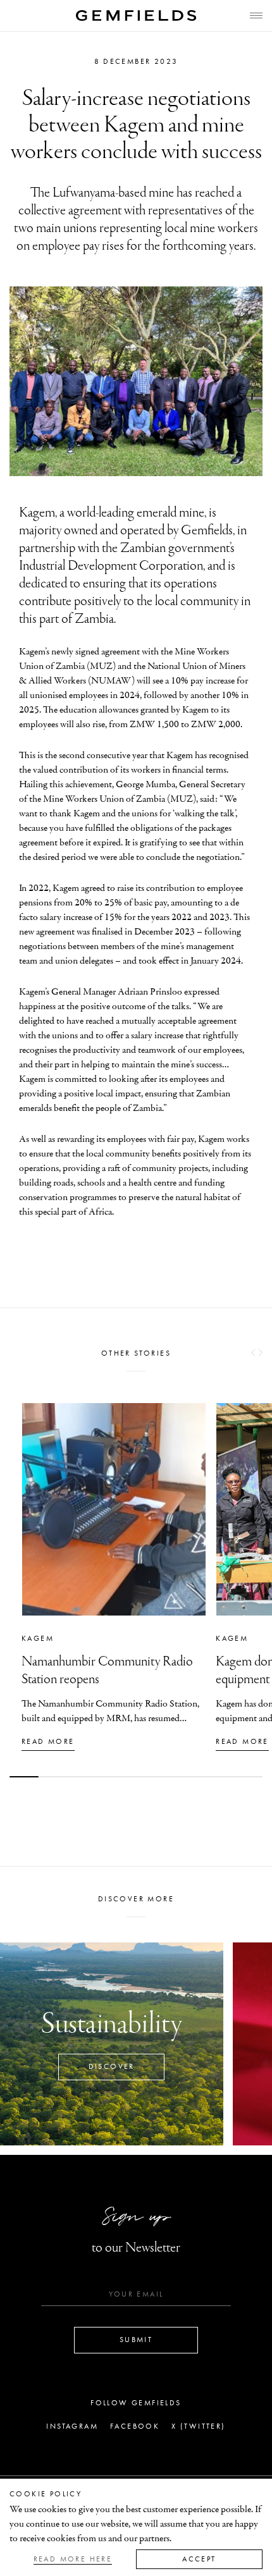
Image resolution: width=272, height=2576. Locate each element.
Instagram (72, 2426)
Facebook (135, 2426)
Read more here (73, 2559)
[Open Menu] (256, 15)
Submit (136, 2340)
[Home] (136, 15)
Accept (199, 2559)
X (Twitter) (198, 2426)
